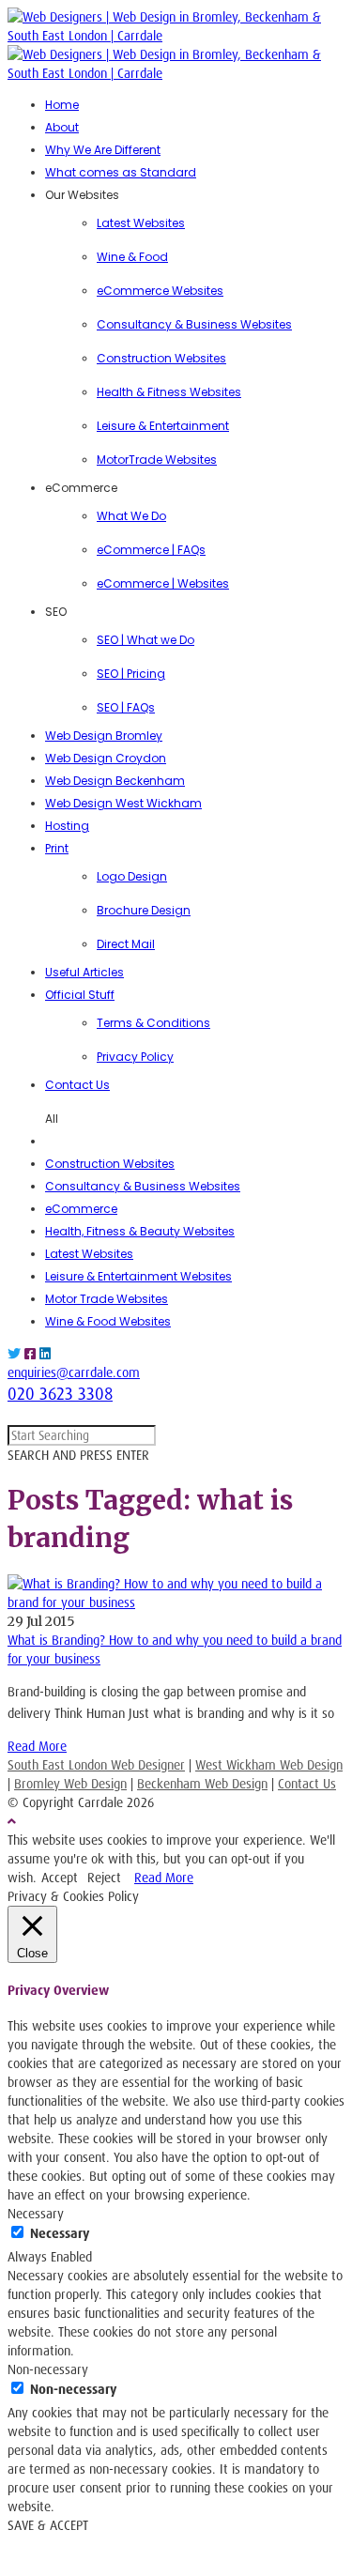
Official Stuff (80, 995)
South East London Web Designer (96, 1764)
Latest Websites (141, 223)
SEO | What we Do (145, 640)
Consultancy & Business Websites (194, 324)
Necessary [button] (36, 2213)
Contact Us (77, 1085)
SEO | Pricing (131, 674)
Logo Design (132, 876)
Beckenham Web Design (202, 1783)
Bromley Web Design (70, 1783)
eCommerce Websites (160, 291)
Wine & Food (132, 257)
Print (57, 848)
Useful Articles (84, 972)
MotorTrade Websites (157, 460)
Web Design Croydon (106, 758)
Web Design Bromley (104, 736)
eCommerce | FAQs (151, 550)
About (62, 127)
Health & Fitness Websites (169, 392)
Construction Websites (161, 358)
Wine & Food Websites (108, 1321)
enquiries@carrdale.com (74, 1372)
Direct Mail (126, 944)
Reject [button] (104, 1877)
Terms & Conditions (153, 1023)
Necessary (60, 2233)
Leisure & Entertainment (163, 426)
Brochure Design (144, 910)
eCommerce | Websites (163, 583)
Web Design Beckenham (115, 781)
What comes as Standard (121, 172)
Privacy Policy (135, 1057)
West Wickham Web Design (269, 1764)
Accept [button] (60, 1877)
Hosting (67, 826)
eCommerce (81, 1209)
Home (62, 105)
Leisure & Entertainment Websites (138, 1276)
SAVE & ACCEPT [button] (48, 2525)
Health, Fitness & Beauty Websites (140, 1231)
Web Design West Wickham (123, 803)
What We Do (131, 516)
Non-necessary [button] (48, 2369)
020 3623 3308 (60, 1393)
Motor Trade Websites (107, 1299)
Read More (37, 1746)
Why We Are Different (103, 150)
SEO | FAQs (126, 707)
